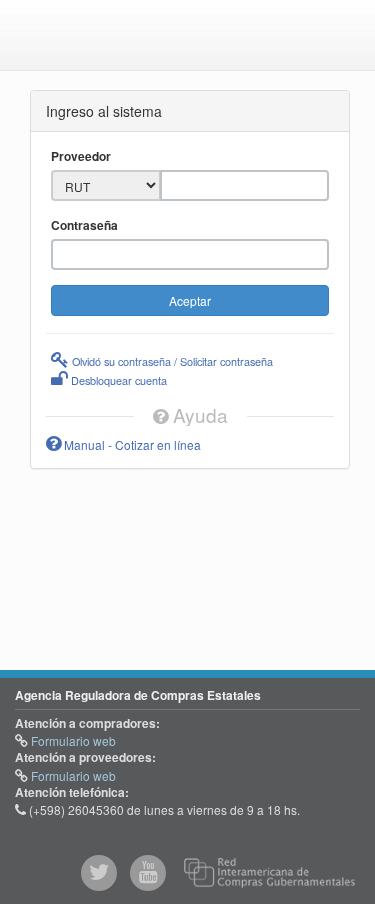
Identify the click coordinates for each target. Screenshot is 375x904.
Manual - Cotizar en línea (131, 444)
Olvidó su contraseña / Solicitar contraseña (171, 361)
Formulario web (72, 740)
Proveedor (81, 156)
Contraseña (84, 225)
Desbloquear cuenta (117, 380)
